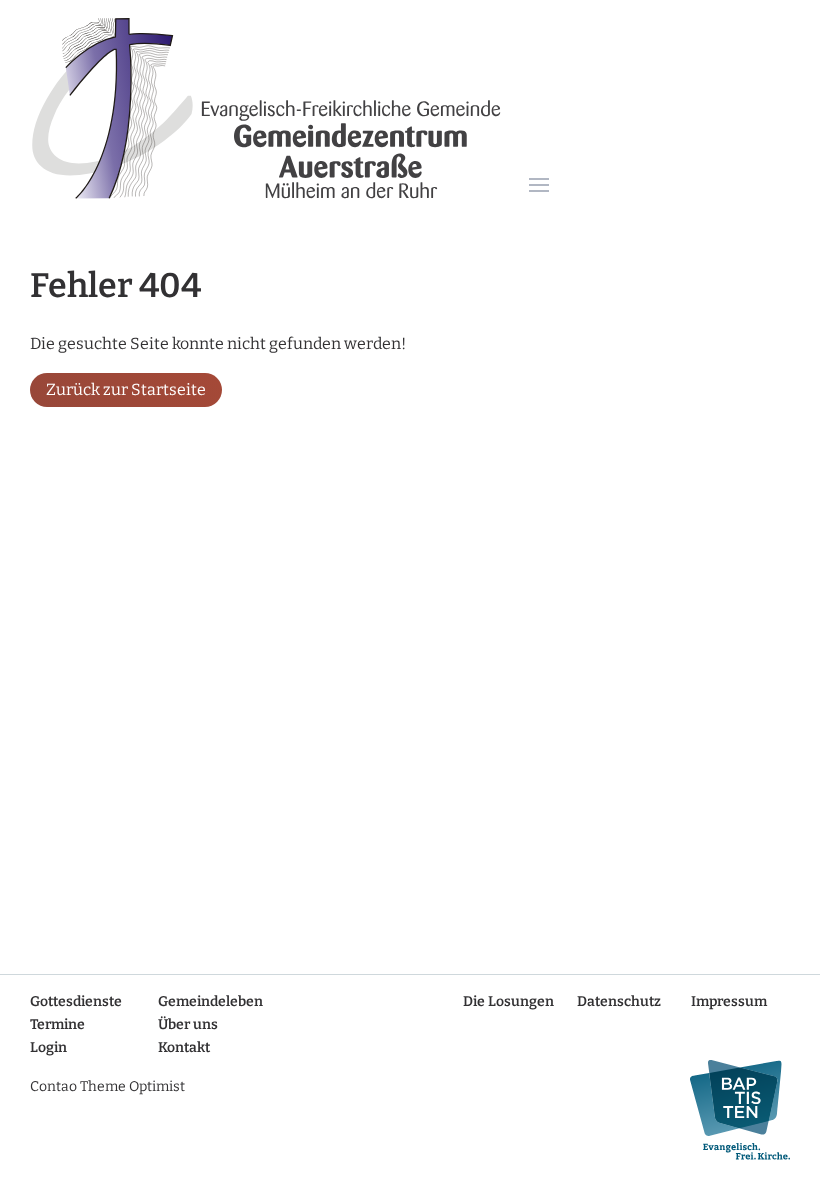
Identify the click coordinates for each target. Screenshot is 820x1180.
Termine (57, 1024)
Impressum (729, 1001)
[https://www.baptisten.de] (732, 1110)
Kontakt (184, 1047)
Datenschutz (619, 1001)
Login (48, 1047)
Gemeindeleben (210, 1001)
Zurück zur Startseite (126, 389)
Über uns (188, 1024)
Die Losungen (508, 1001)
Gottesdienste (76, 1001)
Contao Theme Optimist (107, 1086)
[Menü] (539, 186)
